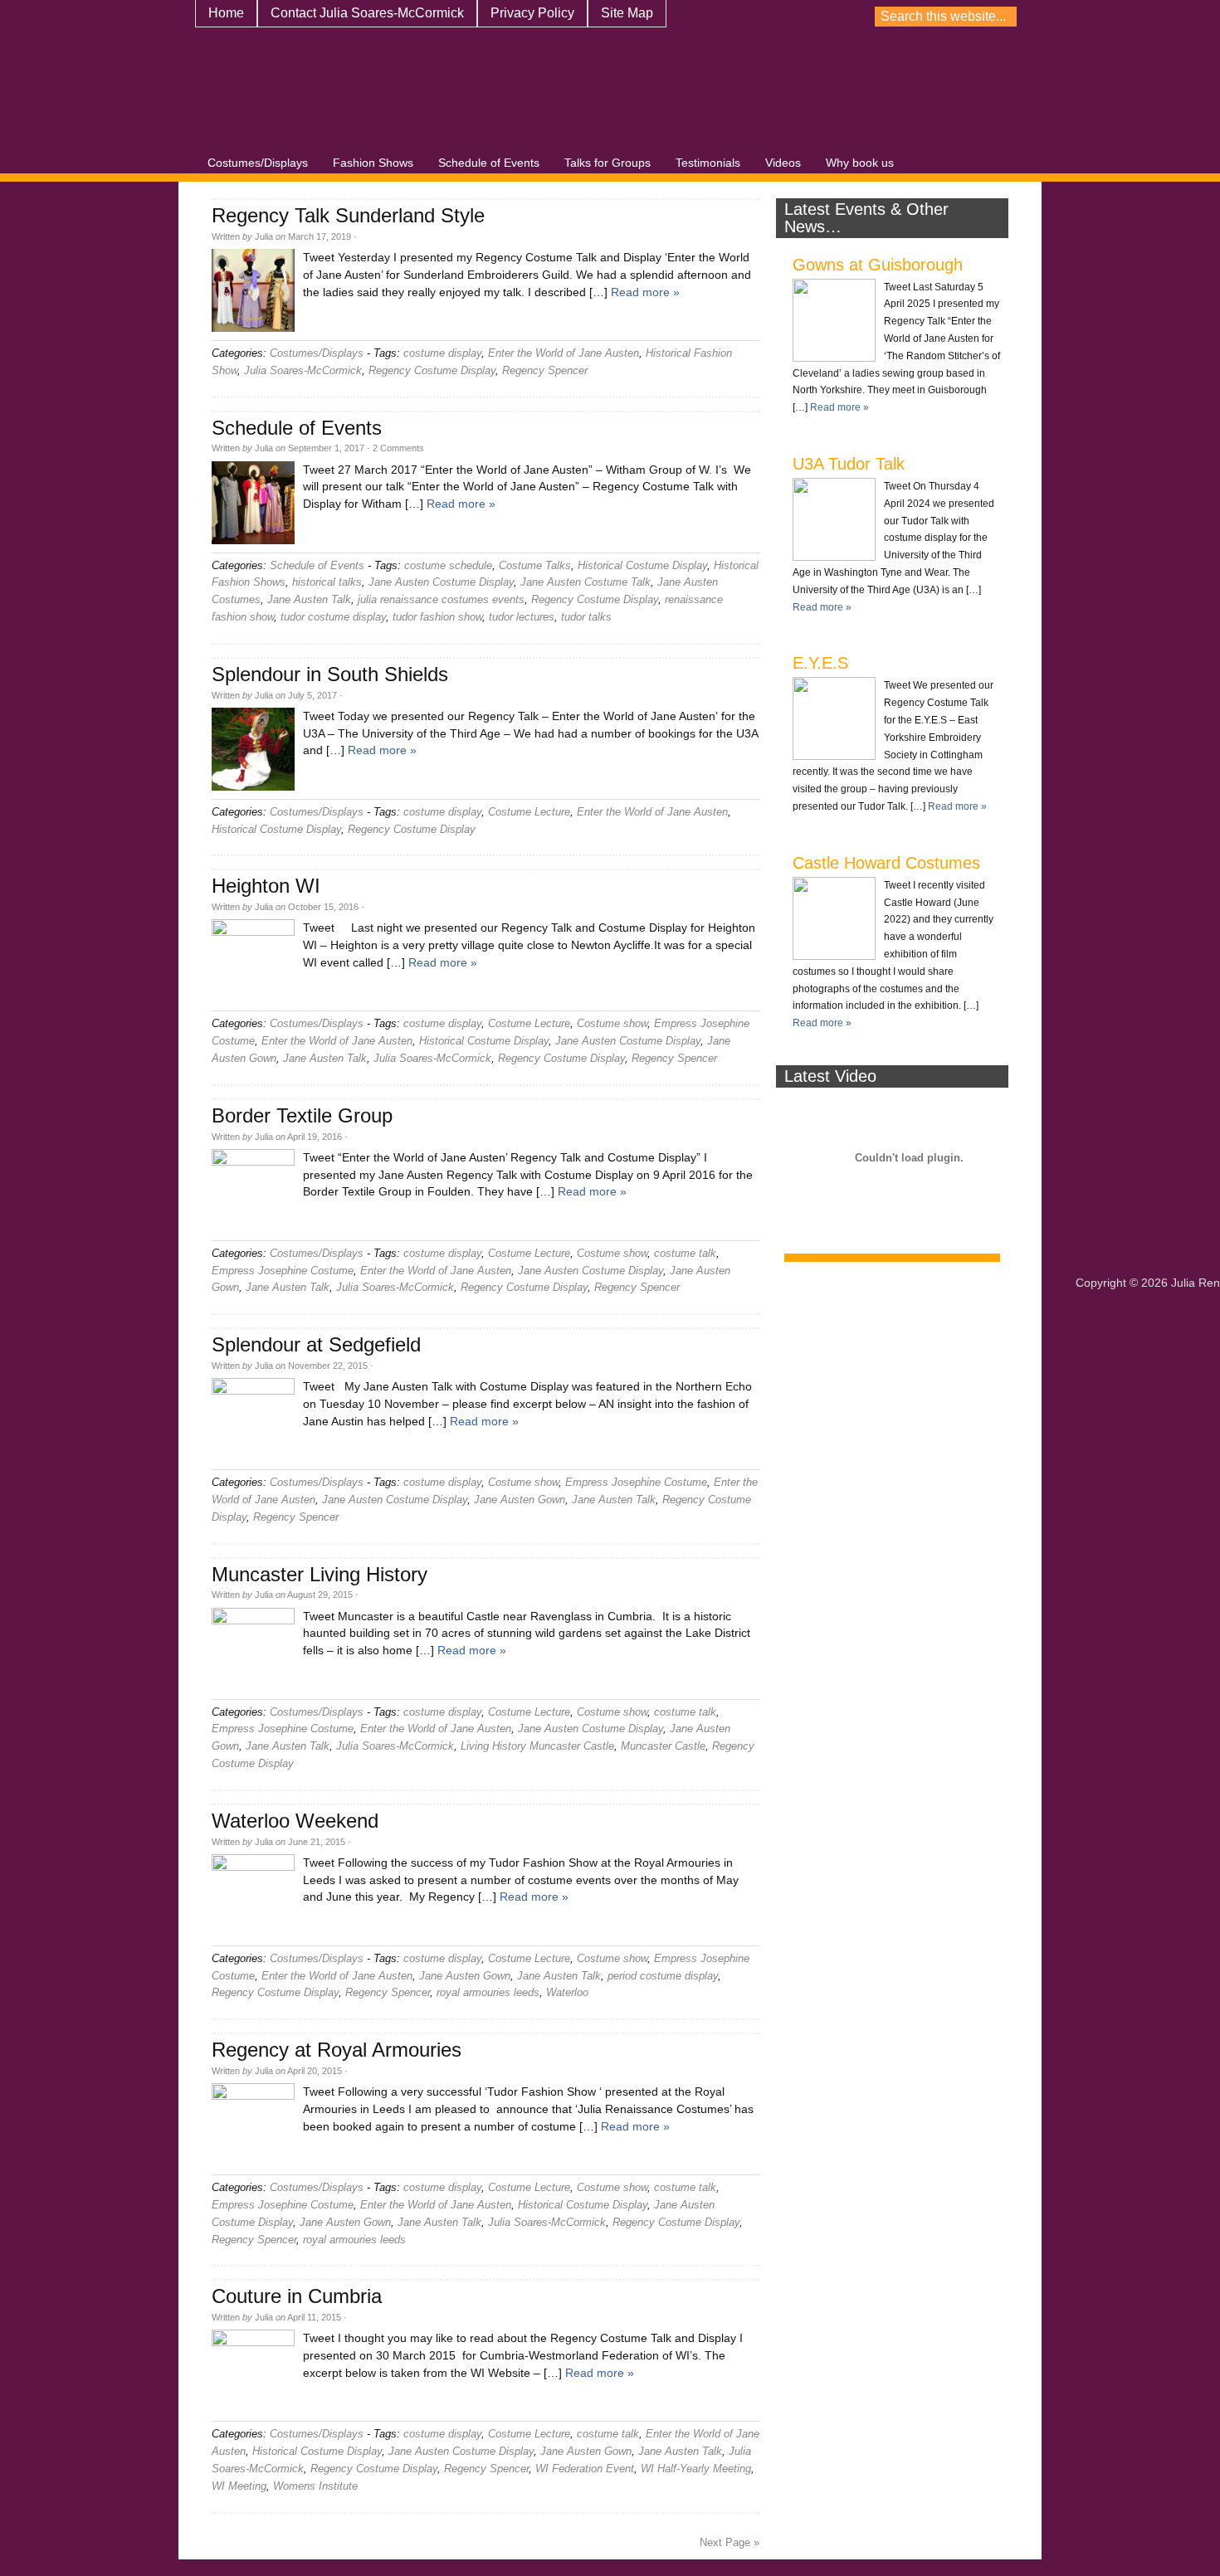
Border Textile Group (302, 1115)
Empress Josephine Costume (283, 1271)
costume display (442, 353)
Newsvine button (883, 17)
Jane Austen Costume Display (441, 582)
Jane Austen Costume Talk (586, 582)
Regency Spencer (545, 370)
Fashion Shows (373, 163)
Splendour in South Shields (330, 674)
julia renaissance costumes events (441, 599)
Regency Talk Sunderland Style (348, 215)
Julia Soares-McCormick (303, 370)
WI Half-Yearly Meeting (696, 2469)
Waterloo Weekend (295, 1821)
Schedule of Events (489, 163)
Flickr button (941, 17)
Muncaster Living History (320, 1574)
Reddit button (1086, 17)
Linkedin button (1057, 17)
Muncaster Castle (663, 1746)
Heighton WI (266, 886)
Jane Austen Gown (520, 1500)
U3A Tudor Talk (849, 464)
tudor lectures (522, 617)
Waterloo (567, 1992)
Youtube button (854, 17)
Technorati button (1115, 17)
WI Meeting (239, 2486)
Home (226, 13)
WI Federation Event (585, 2469)
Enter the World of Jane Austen (564, 353)
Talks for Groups (608, 163)
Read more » (645, 292)
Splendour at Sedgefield (316, 1344)
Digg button (970, 17)
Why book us (860, 163)
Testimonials (708, 163)
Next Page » (730, 2542)
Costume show (612, 1023)
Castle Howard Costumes (886, 863)
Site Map (627, 13)
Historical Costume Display (642, 565)
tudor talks (586, 617)
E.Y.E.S (820, 663)
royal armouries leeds (488, 1992)
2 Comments (398, 448)
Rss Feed (1203, 17)
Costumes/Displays (258, 163)
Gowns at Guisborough (878, 265)
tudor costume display (333, 617)
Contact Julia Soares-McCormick (367, 13)
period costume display (663, 1976)
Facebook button (1144, 17)
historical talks (327, 582)
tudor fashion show (437, 617)
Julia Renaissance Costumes (444, 96)
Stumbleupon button (912, 17)
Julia (264, 236)
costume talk (685, 1253)
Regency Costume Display (432, 370)
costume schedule (448, 565)
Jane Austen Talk (309, 599)
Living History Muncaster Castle (537, 1746)
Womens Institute (315, 2486)
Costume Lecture (529, 812)
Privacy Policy (532, 13)
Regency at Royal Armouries (337, 2050)
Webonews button (1028, 17)
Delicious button (999, 17)
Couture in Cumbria (297, 2296)
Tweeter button (1174, 17)
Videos (783, 163)
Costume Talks (535, 565)
